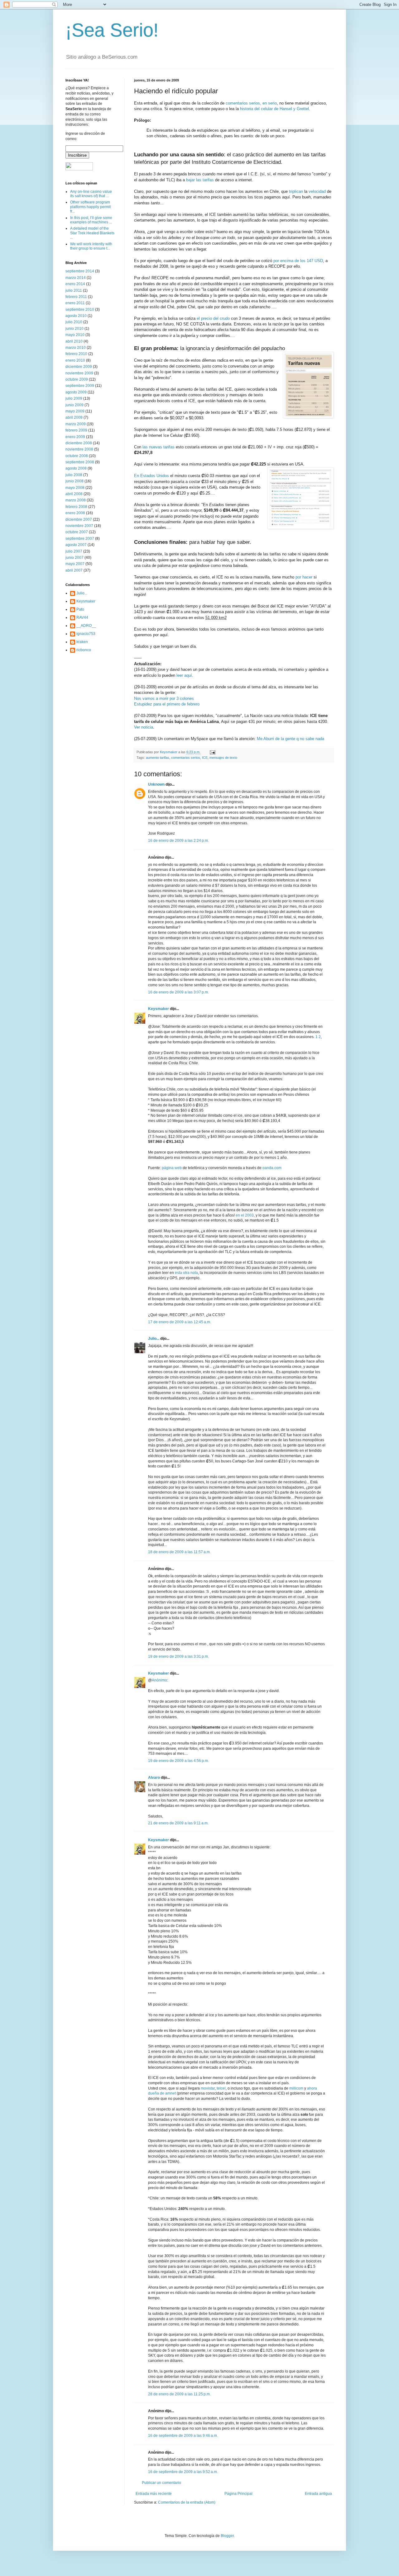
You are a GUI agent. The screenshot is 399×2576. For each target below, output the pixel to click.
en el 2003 (245, 1215)
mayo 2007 (75, 564)
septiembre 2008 (80, 462)
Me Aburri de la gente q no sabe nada (291, 739)
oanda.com (272, 1168)
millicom (296, 2088)
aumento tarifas (158, 758)
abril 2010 (74, 341)
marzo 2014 (76, 278)
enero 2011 (75, 303)
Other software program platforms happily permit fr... (90, 207)
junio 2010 (75, 329)
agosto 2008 (76, 468)
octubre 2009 (77, 379)
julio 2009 (74, 398)
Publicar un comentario (161, 2483)
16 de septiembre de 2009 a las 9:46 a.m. (183, 2436)
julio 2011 (74, 290)
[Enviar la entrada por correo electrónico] (212, 752)
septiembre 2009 (80, 386)
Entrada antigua (318, 2494)
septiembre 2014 (80, 271)
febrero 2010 (76, 354)
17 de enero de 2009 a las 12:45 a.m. (180, 1322)
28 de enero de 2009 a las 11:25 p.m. (179, 2394)
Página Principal (238, 2494)
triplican (296, 191)
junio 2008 (75, 481)
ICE (205, 758)
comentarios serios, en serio (251, 103)
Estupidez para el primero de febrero (167, 704)
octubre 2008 (77, 456)
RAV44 (82, 617)
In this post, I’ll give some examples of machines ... (91, 220)
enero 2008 (75, 513)
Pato (80, 609)
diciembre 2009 (79, 367)
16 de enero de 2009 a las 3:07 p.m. (178, 992)
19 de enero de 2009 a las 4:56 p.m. (178, 1761)
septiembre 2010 (80, 310)
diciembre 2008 (79, 443)
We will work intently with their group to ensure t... (91, 246)
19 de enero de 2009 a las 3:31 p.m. (178, 1656)
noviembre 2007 (79, 526)
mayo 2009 (75, 411)
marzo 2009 (76, 424)
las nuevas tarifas (159, 447)
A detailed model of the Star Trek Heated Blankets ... (92, 233)
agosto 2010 (76, 316)
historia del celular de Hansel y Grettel (274, 109)
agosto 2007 (76, 545)
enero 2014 (75, 284)
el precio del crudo (213, 318)
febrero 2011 (76, 297)
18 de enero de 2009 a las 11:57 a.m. (179, 1552)
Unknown (156, 784)
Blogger (227, 2536)
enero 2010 (75, 360)
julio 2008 (74, 475)
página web (172, 1168)
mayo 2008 (75, 488)
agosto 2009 (76, 392)
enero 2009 (75, 437)
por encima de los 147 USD (298, 261)
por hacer (305, 577)
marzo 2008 (76, 500)
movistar (208, 2088)
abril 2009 (74, 417)
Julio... (154, 1339)
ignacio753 (86, 634)
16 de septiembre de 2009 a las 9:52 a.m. (183, 2472)
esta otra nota (186, 1273)
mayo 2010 (75, 335)
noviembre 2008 (79, 449)
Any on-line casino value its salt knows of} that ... (91, 194)
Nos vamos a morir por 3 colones (164, 698)
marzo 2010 (76, 348)
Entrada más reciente (154, 2494)
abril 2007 (74, 570)
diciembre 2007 (79, 520)
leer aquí (184, 675)
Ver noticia (144, 727)
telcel (221, 2088)
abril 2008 (74, 494)
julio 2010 (74, 322)
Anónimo (159, 1680)
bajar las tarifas (200, 180)
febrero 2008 (76, 507)
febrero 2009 (76, 430)
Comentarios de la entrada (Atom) (187, 2502)
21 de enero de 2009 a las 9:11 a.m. (178, 1823)
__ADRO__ (86, 626)
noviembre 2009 (79, 373)
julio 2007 (74, 551)
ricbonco (84, 650)
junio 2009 (75, 405)
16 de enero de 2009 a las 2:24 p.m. (178, 841)
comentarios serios (186, 758)
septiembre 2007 (80, 539)
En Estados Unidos (151, 476)
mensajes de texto (223, 758)
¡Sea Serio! (112, 30)
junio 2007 (75, 558)
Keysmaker (159, 1009)
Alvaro (154, 1778)
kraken (82, 642)
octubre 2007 (77, 532)
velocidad (318, 191)
